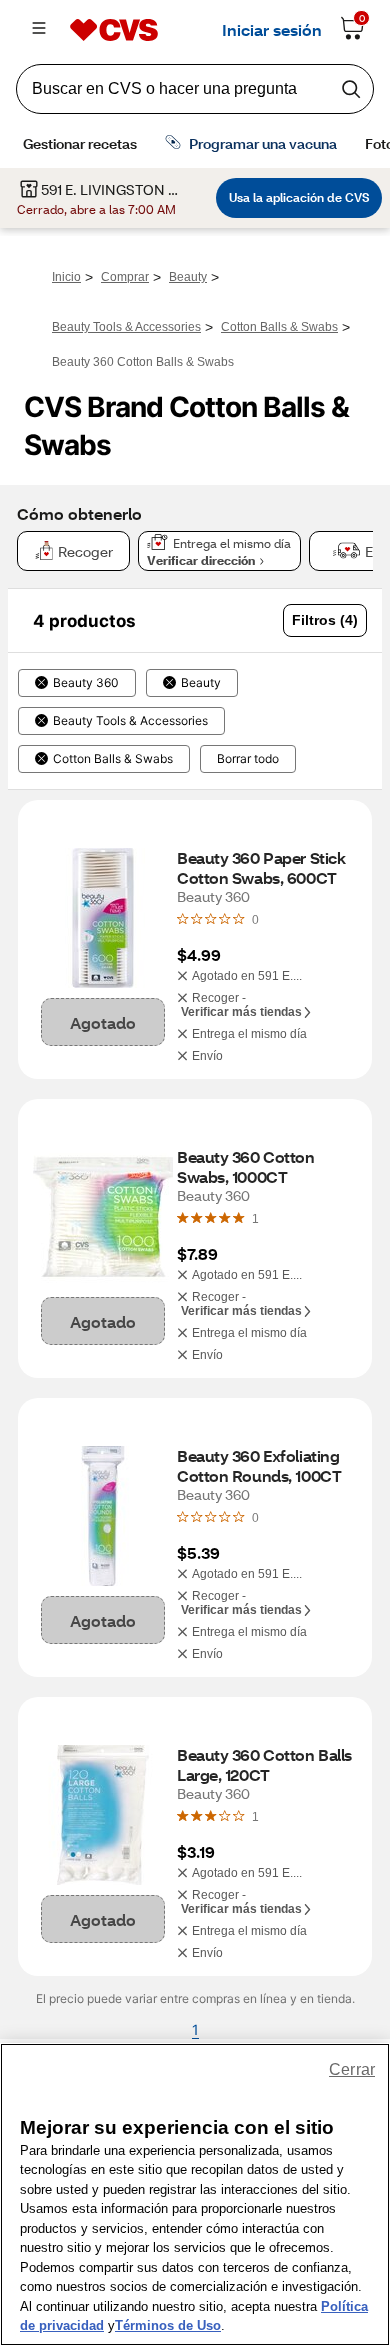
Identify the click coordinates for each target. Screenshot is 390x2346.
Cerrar (352, 2069)
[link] (255, 1218)
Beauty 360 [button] (86, 683)
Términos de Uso (168, 2325)
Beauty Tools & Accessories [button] (130, 721)
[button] (325, 620)
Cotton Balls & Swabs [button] (113, 759)
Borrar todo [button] (248, 759)
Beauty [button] (201, 683)
